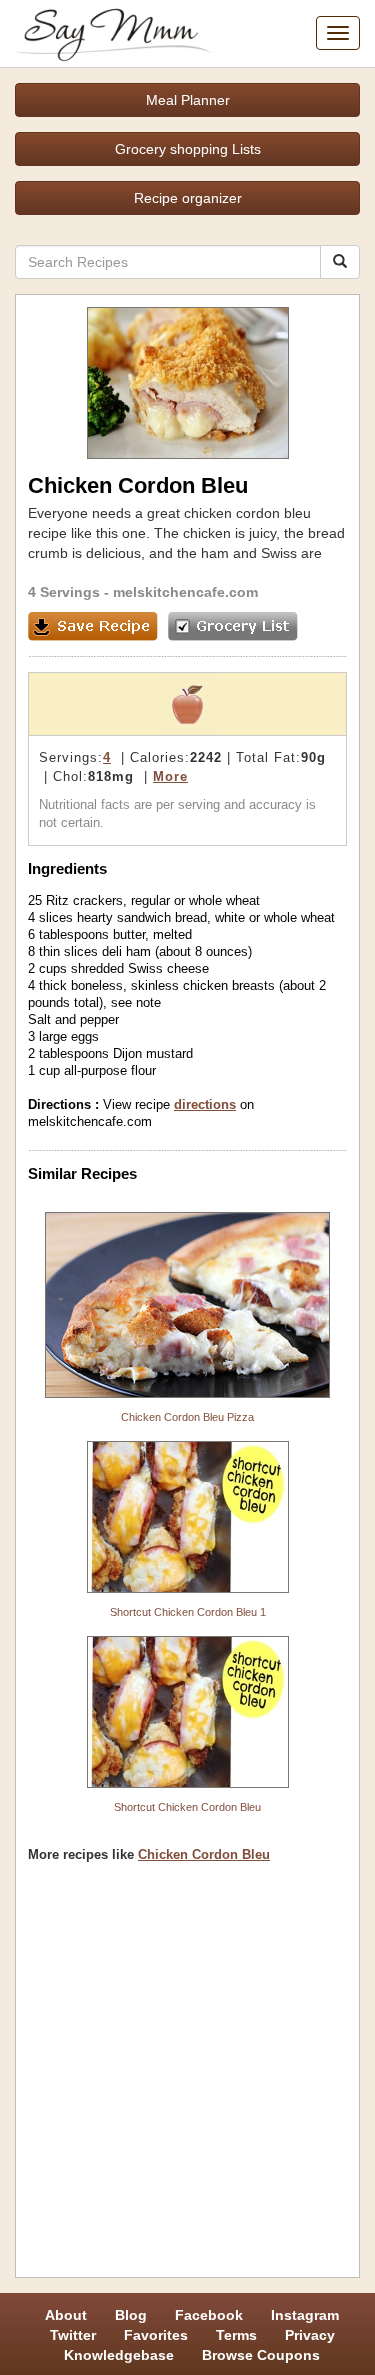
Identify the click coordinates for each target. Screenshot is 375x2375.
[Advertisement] (187, 2077)
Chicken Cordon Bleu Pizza (187, 1417)
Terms (236, 2335)
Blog (131, 2315)
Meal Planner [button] (188, 100)
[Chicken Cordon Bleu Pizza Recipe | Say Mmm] (187, 1305)
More (170, 776)
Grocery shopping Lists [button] (188, 149)
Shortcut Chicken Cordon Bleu (187, 1807)
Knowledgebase (119, 2355)
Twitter (73, 2335)
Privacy (310, 2335)
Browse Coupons (261, 2355)
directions (205, 1104)
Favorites (156, 2335)
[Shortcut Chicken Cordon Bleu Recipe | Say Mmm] (187, 1712)
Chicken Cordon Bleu (204, 1854)
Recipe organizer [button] (188, 198)
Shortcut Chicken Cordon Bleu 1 (188, 1612)
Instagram (305, 2315)
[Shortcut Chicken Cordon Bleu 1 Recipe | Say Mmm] (187, 1517)
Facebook (209, 2315)
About (66, 2315)
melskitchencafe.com (185, 592)
